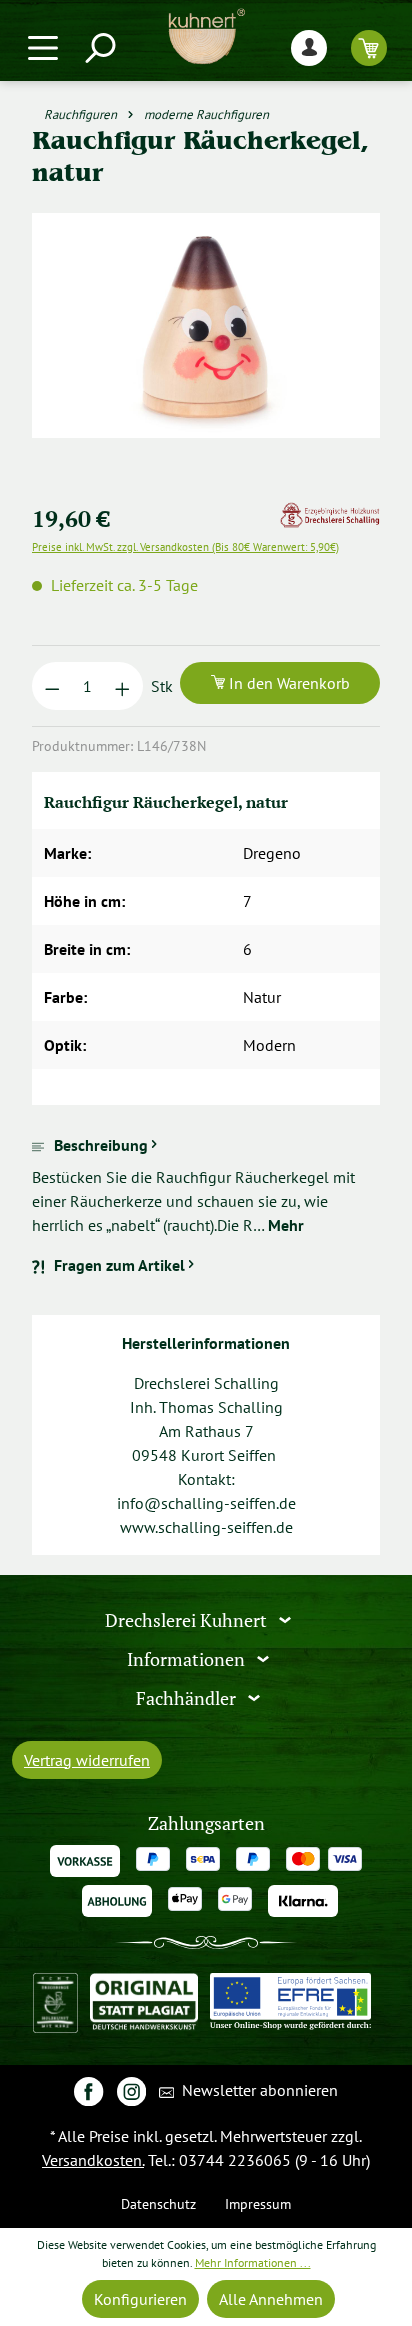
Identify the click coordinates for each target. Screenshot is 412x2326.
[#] (88, 2090)
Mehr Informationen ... (253, 2262)
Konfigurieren (140, 2299)
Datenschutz (158, 2203)
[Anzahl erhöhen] (122, 686)
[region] (206, 349)
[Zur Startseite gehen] (206, 36)
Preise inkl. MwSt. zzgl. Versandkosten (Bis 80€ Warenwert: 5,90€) (185, 547)
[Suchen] (99, 47)
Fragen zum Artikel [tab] (119, 1265)
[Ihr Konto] (309, 47)
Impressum (258, 2203)
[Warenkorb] (369, 47)
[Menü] (43, 47)
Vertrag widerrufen (87, 1760)
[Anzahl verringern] (52, 686)
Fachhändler (188, 1697)
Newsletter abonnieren (258, 2090)
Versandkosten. (93, 2160)
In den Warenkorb (287, 683)
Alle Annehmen (271, 2299)
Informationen (188, 1659)
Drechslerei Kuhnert (188, 1620)
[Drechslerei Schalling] (330, 514)
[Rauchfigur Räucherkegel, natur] (205, 325)
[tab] (206, 1185)
